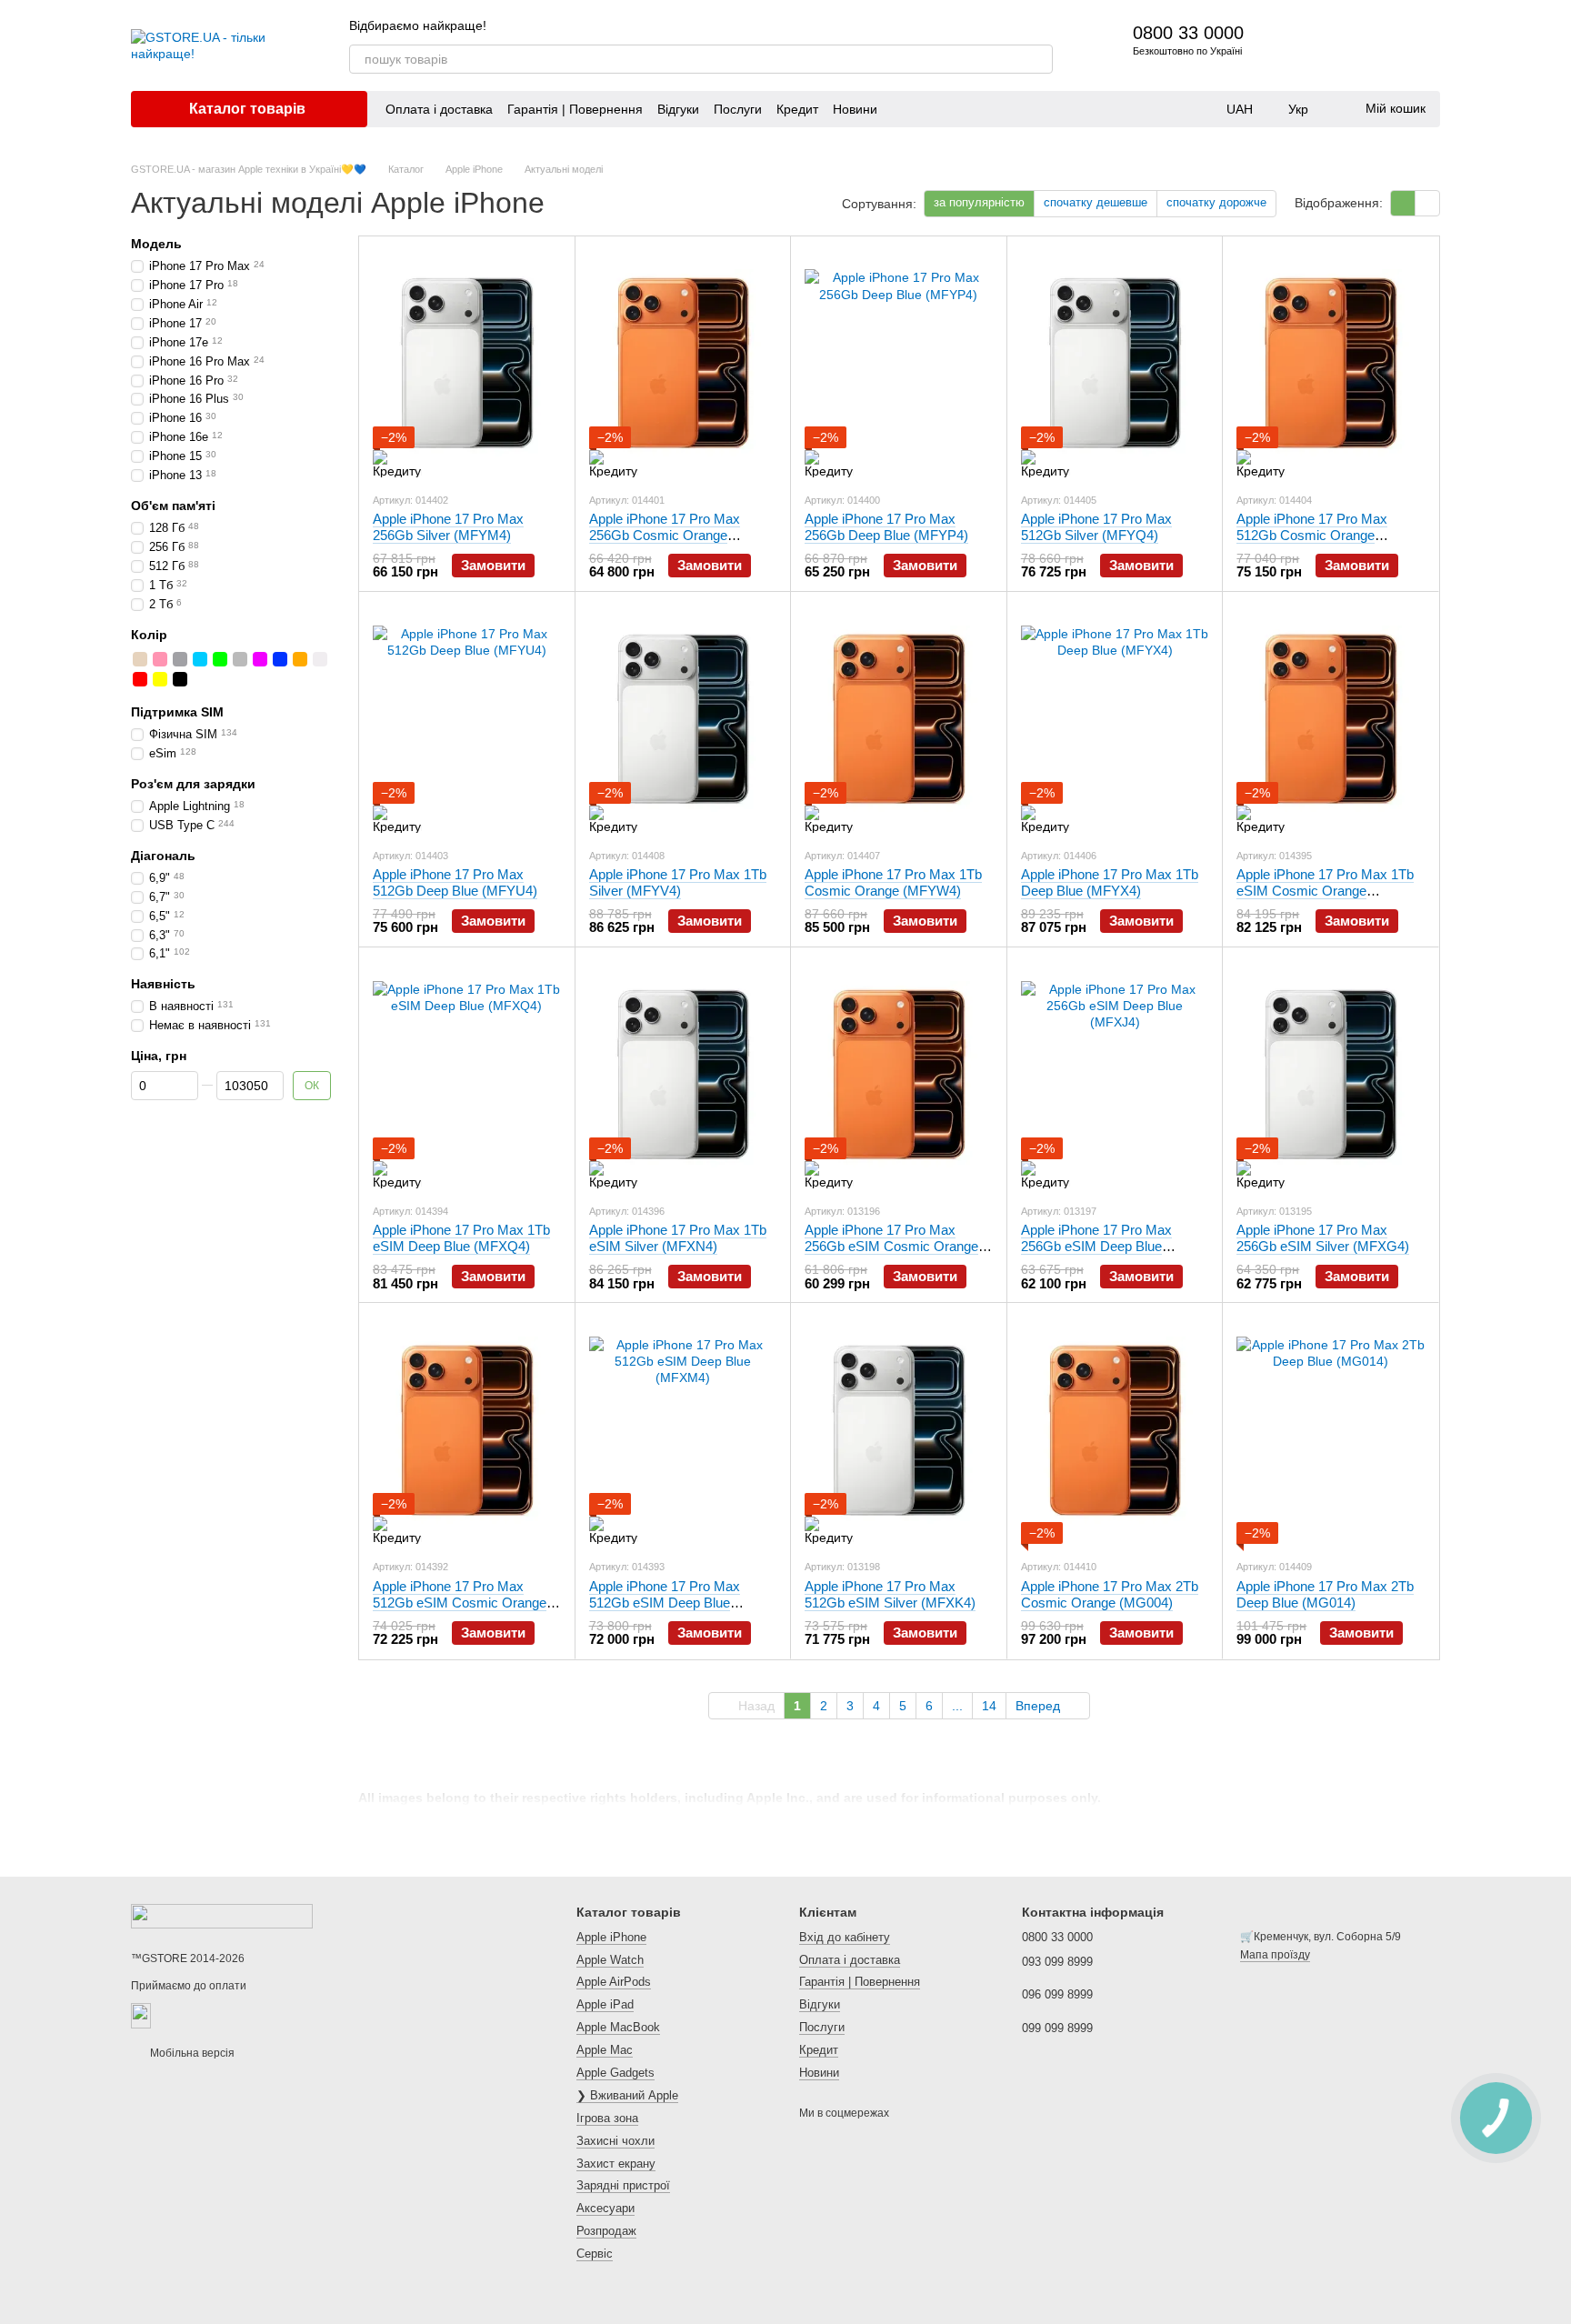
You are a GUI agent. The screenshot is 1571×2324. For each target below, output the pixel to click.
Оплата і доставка (439, 109)
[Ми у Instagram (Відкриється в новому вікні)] (1024, 25)
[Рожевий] (160, 658)
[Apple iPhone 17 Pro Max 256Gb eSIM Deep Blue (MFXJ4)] (1115, 1075)
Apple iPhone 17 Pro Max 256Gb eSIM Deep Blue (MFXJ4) (1096, 1246)
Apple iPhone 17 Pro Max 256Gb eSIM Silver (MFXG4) (1323, 1238)
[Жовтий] (160, 678)
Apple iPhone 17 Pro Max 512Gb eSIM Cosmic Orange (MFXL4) (460, 1603)
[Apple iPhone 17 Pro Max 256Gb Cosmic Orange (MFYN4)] (683, 364)
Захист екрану (616, 2164)
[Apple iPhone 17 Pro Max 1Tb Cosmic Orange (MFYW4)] (899, 719)
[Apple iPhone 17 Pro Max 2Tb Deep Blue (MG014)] (1331, 1430)
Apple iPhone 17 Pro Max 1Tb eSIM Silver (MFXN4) (678, 1238)
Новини (855, 109)
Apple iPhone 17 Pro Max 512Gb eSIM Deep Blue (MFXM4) (665, 1603)
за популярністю (979, 202)
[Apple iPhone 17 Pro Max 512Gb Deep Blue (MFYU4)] (467, 719)
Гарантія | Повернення (575, 109)
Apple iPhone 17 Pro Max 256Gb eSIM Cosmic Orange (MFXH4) (891, 1246)
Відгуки (678, 109)
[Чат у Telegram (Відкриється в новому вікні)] (1046, 25)
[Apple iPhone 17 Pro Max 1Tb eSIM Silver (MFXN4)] (683, 1075)
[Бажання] (1378, 45)
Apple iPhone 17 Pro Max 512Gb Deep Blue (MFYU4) (455, 882)
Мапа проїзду (1275, 1955)
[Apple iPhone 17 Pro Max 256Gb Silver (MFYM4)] (467, 364)
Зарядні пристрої (623, 2185)
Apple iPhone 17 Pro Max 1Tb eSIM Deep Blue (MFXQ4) (461, 1238)
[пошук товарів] (1038, 59)
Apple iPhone (611, 1937)
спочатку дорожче (1216, 202)
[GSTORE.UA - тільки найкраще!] (222, 1916)
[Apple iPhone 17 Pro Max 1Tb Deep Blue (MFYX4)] (1115, 719)
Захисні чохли (615, 2141)
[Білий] (320, 658)
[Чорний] (180, 678)
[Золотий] (140, 658)
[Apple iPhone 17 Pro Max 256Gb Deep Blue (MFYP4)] (899, 364)
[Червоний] (140, 678)
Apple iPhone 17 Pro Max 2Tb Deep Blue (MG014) (1325, 1594)
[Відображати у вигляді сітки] (1403, 203)
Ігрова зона (607, 2118)
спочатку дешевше (1096, 202)
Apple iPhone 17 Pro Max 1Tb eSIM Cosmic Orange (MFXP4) (1325, 891)
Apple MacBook (618, 2027)
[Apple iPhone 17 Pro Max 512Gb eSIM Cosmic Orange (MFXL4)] (467, 1430)
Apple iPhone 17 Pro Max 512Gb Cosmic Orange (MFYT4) (1312, 535)
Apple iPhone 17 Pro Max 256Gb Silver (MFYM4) (448, 527)
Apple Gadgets (615, 2073)
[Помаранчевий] (300, 658)
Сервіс (595, 2254)
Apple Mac (605, 2050)
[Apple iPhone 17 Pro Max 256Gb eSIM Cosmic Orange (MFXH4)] (899, 1075)
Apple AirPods (614, 1982)
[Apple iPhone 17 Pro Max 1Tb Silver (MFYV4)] (683, 719)
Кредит (797, 109)
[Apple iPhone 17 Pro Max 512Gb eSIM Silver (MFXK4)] (899, 1430)
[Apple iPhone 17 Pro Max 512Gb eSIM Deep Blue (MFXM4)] (683, 1430)
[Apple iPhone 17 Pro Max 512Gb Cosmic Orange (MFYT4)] (1331, 364)
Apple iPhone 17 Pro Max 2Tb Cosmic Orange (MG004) (1110, 1594)
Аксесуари (605, 2208)
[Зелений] (220, 658)
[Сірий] (240, 658)
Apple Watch (610, 1960)
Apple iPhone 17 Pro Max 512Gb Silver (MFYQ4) (1096, 527)
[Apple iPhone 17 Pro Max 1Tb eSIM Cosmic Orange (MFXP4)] (1331, 719)
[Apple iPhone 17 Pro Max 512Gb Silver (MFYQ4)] (1115, 364)
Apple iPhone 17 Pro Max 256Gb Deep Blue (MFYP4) (886, 527)
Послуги (738, 109)
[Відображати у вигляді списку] (1427, 203)
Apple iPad (605, 2004)
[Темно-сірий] (180, 658)
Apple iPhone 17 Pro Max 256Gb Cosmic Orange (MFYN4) (665, 535)
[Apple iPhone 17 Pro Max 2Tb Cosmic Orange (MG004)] (1115, 1430)
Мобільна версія (191, 2053)
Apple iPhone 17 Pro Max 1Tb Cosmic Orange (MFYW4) (893, 882)
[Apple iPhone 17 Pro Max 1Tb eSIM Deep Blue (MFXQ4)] (467, 1075)
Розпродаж (606, 2231)
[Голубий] (200, 658)
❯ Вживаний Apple (627, 2095)
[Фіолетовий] (260, 658)
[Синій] (280, 658)
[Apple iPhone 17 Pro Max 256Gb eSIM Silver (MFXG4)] (1331, 1075)
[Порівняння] (1331, 45)
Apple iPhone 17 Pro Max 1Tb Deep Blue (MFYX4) (1110, 882)
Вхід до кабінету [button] (845, 1937)
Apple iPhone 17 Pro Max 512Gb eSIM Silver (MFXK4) (890, 1594)
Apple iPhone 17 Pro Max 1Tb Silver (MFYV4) (678, 882)
